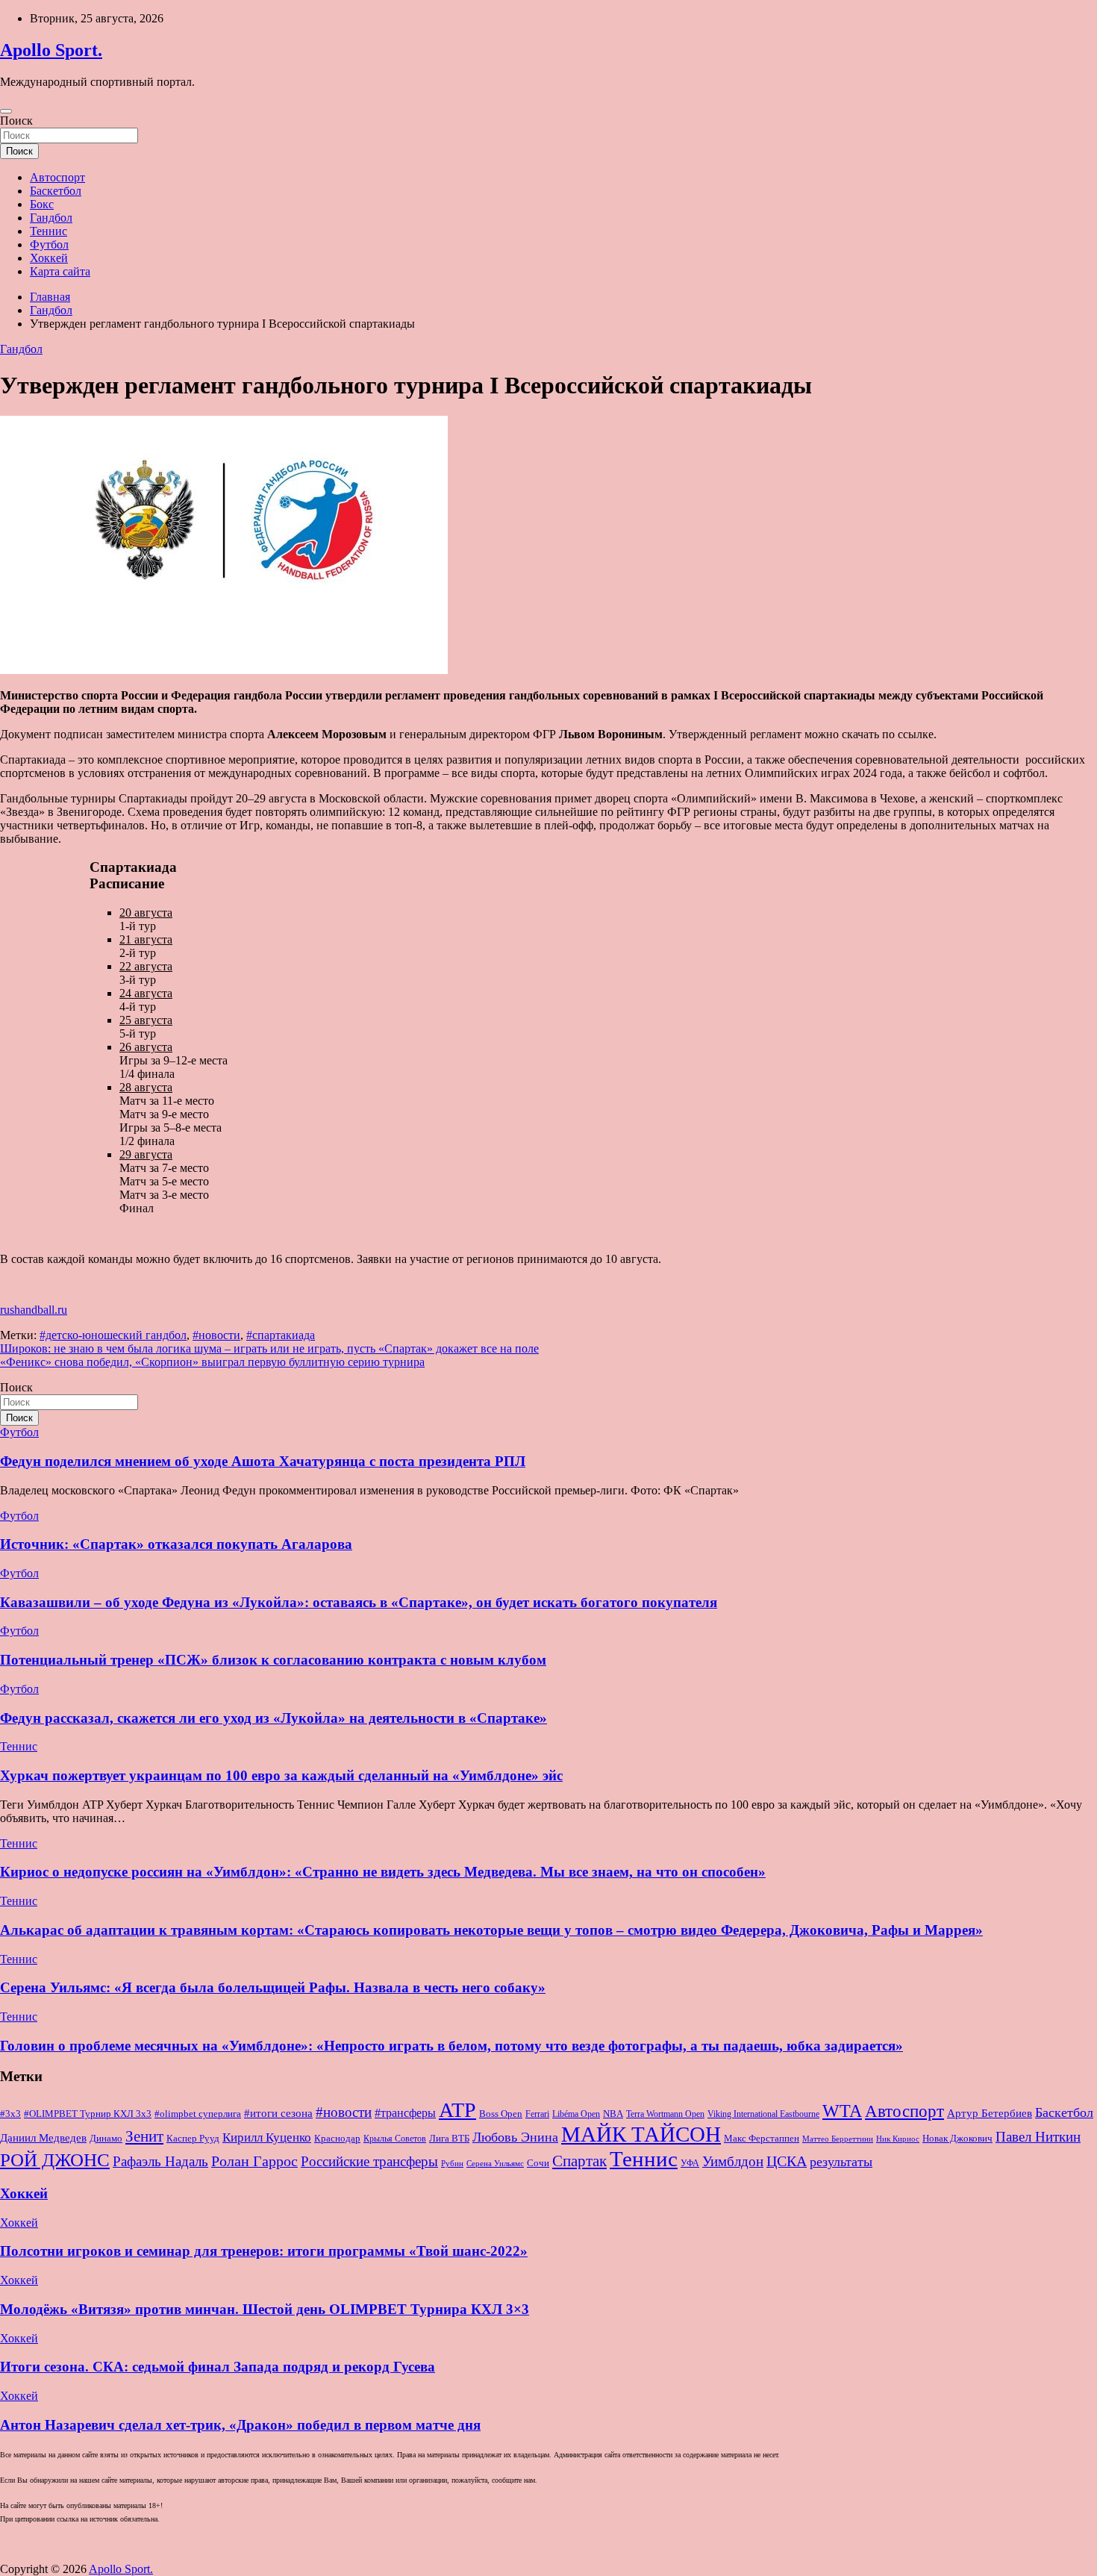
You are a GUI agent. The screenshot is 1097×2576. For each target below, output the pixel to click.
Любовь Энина (515, 2137)
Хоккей (49, 258)
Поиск (16, 121)
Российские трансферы (369, 2162)
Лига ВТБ (449, 2138)
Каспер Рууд (193, 2139)
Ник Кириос (898, 2139)
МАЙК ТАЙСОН (641, 2134)
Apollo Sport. (51, 50)
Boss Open (501, 2114)
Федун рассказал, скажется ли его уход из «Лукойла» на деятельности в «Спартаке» (274, 1718)
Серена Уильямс (495, 2163)
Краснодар (337, 2138)
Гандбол (51, 218)
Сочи (538, 2163)
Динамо (106, 2139)
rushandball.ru (34, 1310)
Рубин (452, 2164)
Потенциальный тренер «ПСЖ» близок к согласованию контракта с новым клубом (273, 1660)
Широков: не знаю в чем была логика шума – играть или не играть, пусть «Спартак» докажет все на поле (269, 1348)
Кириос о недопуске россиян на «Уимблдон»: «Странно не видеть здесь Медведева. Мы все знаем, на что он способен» (383, 1872)
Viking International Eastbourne (763, 2114)
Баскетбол (56, 191)
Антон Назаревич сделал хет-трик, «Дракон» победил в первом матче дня (240, 2425)
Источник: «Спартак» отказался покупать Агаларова (176, 1544)
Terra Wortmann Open (665, 2114)
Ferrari (537, 2114)
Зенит (144, 2136)
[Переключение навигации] (6, 111)
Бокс (42, 204)
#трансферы (405, 2113)
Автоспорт (57, 177)
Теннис (49, 231)
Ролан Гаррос (254, 2161)
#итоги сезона (278, 2113)
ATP (457, 2110)
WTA (842, 2111)
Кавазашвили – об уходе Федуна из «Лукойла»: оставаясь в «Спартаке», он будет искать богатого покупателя (359, 1602)
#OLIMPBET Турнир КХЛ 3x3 (88, 2114)
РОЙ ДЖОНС (55, 2160)
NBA (613, 2114)
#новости (216, 1335)
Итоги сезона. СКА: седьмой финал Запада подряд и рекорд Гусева (218, 2367)
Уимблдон (733, 2161)
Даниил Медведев (43, 2137)
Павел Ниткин (1038, 2137)
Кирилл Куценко (267, 2137)
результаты (841, 2162)
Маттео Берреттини (838, 2139)
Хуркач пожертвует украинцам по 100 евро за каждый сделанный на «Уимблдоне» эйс (281, 1775)
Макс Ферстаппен (762, 2139)
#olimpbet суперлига (198, 2114)
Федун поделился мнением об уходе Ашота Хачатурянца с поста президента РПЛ (263, 1461)
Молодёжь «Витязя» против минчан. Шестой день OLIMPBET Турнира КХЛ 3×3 (265, 2309)
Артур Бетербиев (990, 2113)
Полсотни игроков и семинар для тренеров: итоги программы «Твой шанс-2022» (264, 2251)
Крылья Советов (395, 2139)
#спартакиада (281, 1335)
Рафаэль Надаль (160, 2161)
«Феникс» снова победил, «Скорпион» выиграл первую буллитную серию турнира (212, 1362)
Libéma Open (576, 2114)
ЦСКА (787, 2161)
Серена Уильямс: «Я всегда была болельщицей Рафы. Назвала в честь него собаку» (273, 1987)
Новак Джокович (957, 2138)
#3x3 (10, 2114)
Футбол (49, 244)
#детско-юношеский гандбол (113, 1335)
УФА (690, 2163)
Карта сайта (60, 271)
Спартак (579, 2161)
